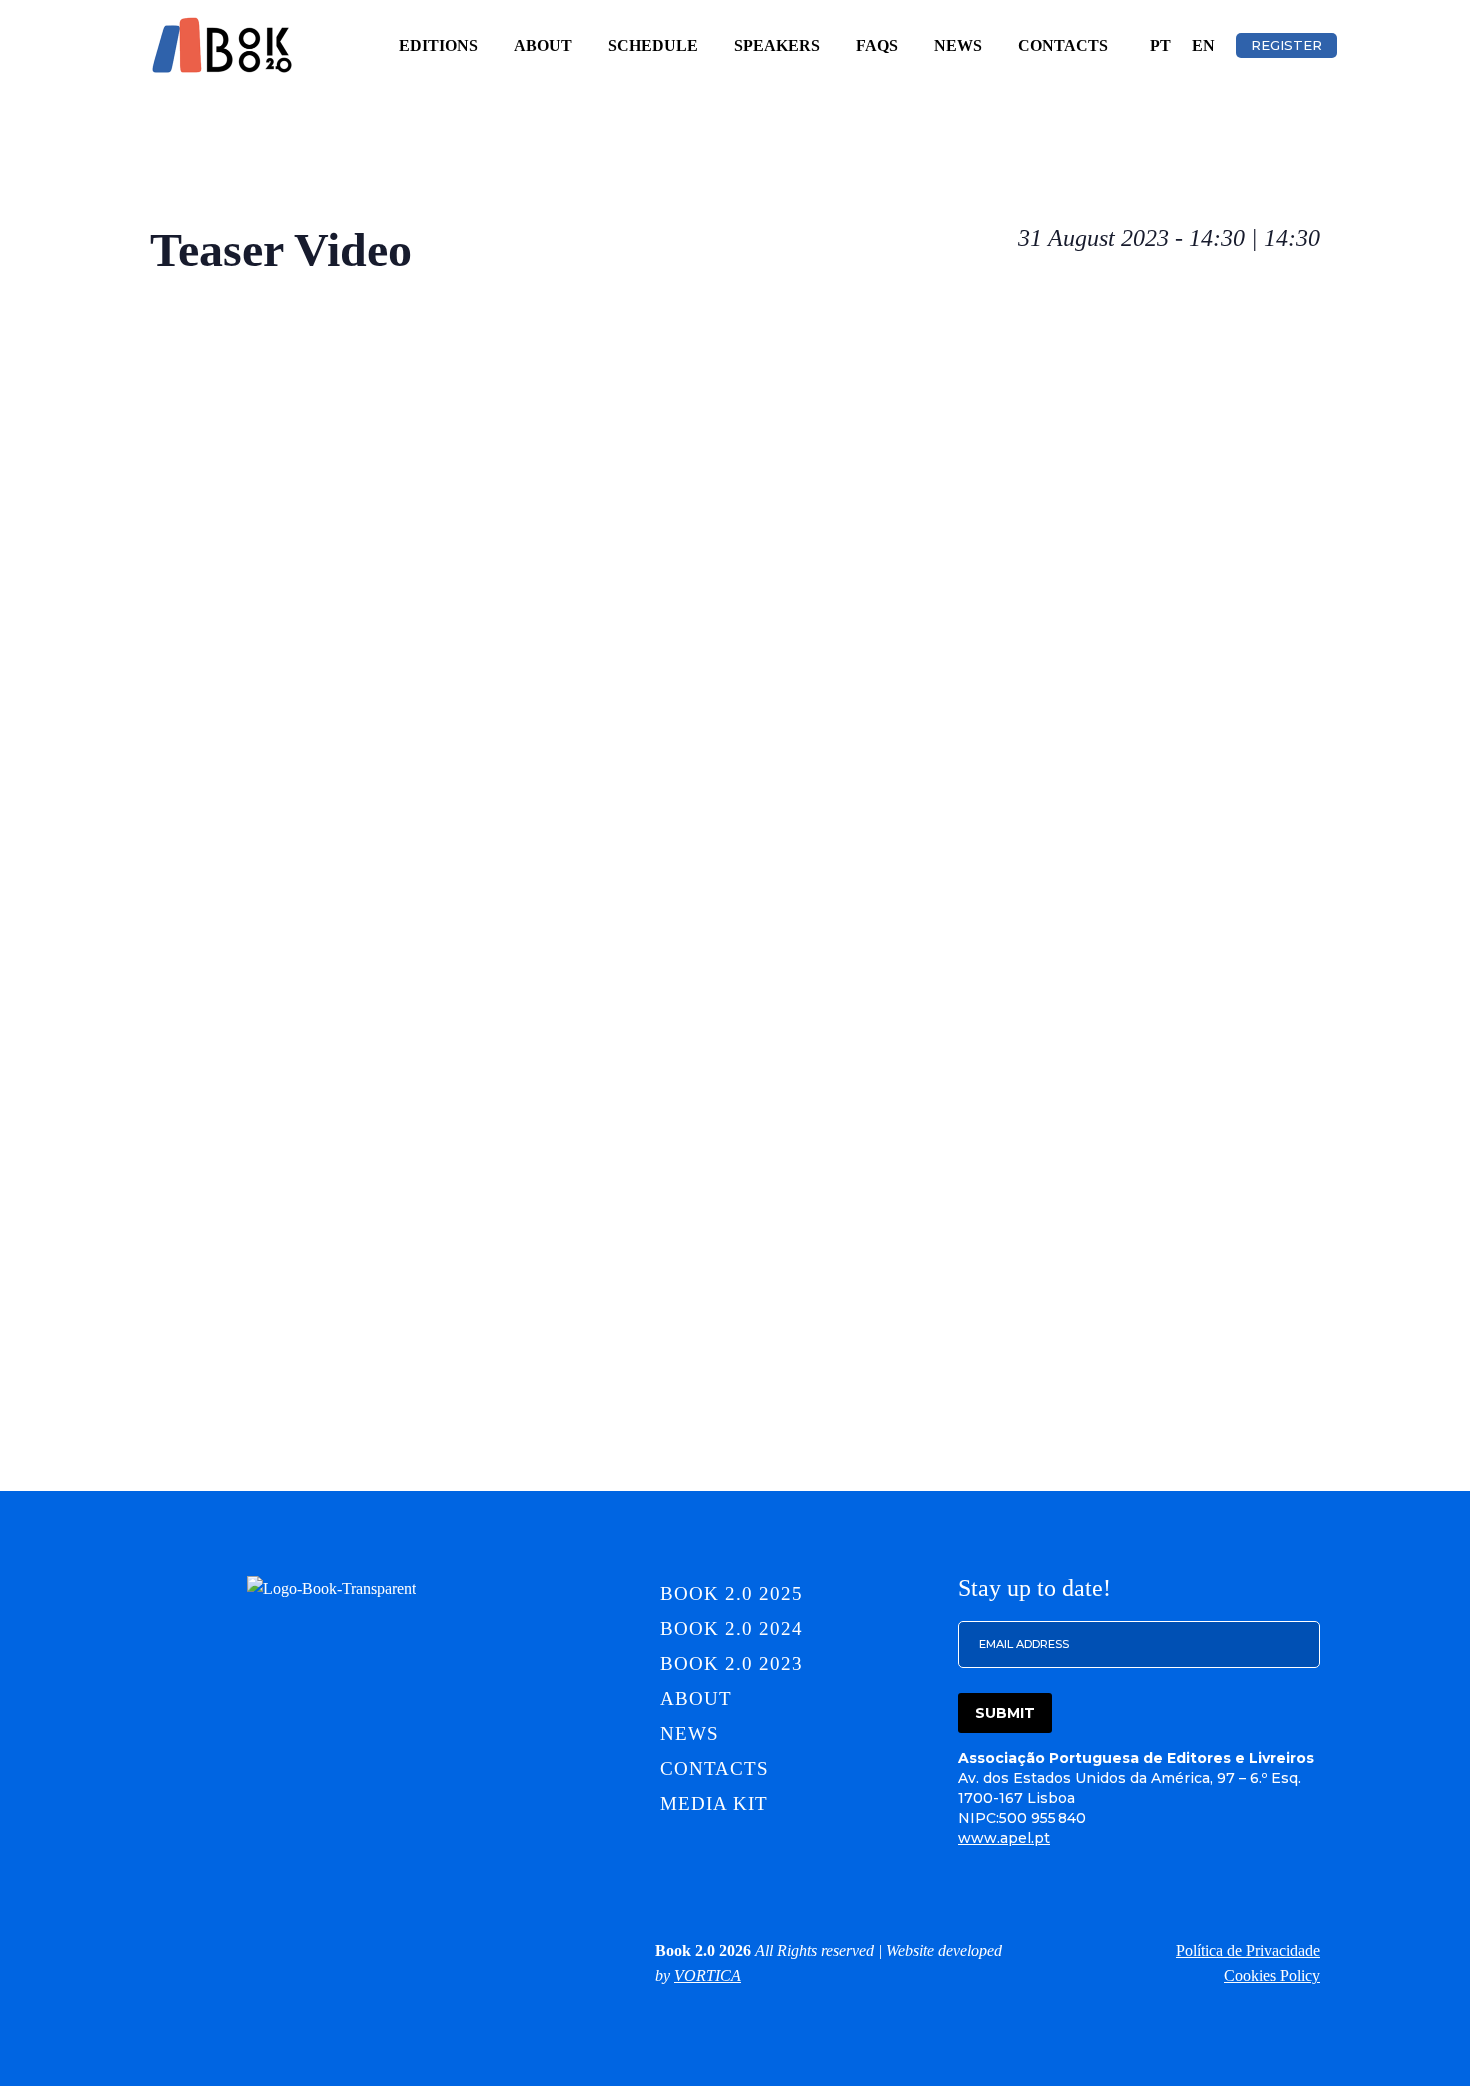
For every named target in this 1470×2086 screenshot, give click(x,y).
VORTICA (707, 1975)
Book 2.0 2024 (731, 1628)
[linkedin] (199, 1950)
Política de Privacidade (1248, 1950)
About (543, 45)
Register (1286, 45)
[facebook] (287, 1950)
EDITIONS (438, 45)
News (958, 45)
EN (1203, 45)
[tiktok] (375, 1950)
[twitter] (331, 1950)
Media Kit (714, 1803)
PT (1160, 45)
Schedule (653, 45)
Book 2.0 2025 (731, 1593)
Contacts (1063, 45)
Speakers (777, 45)
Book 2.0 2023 (731, 1663)
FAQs (877, 45)
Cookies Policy (1272, 1975)
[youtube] (463, 1950)
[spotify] (419, 1950)
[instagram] (243, 1950)
